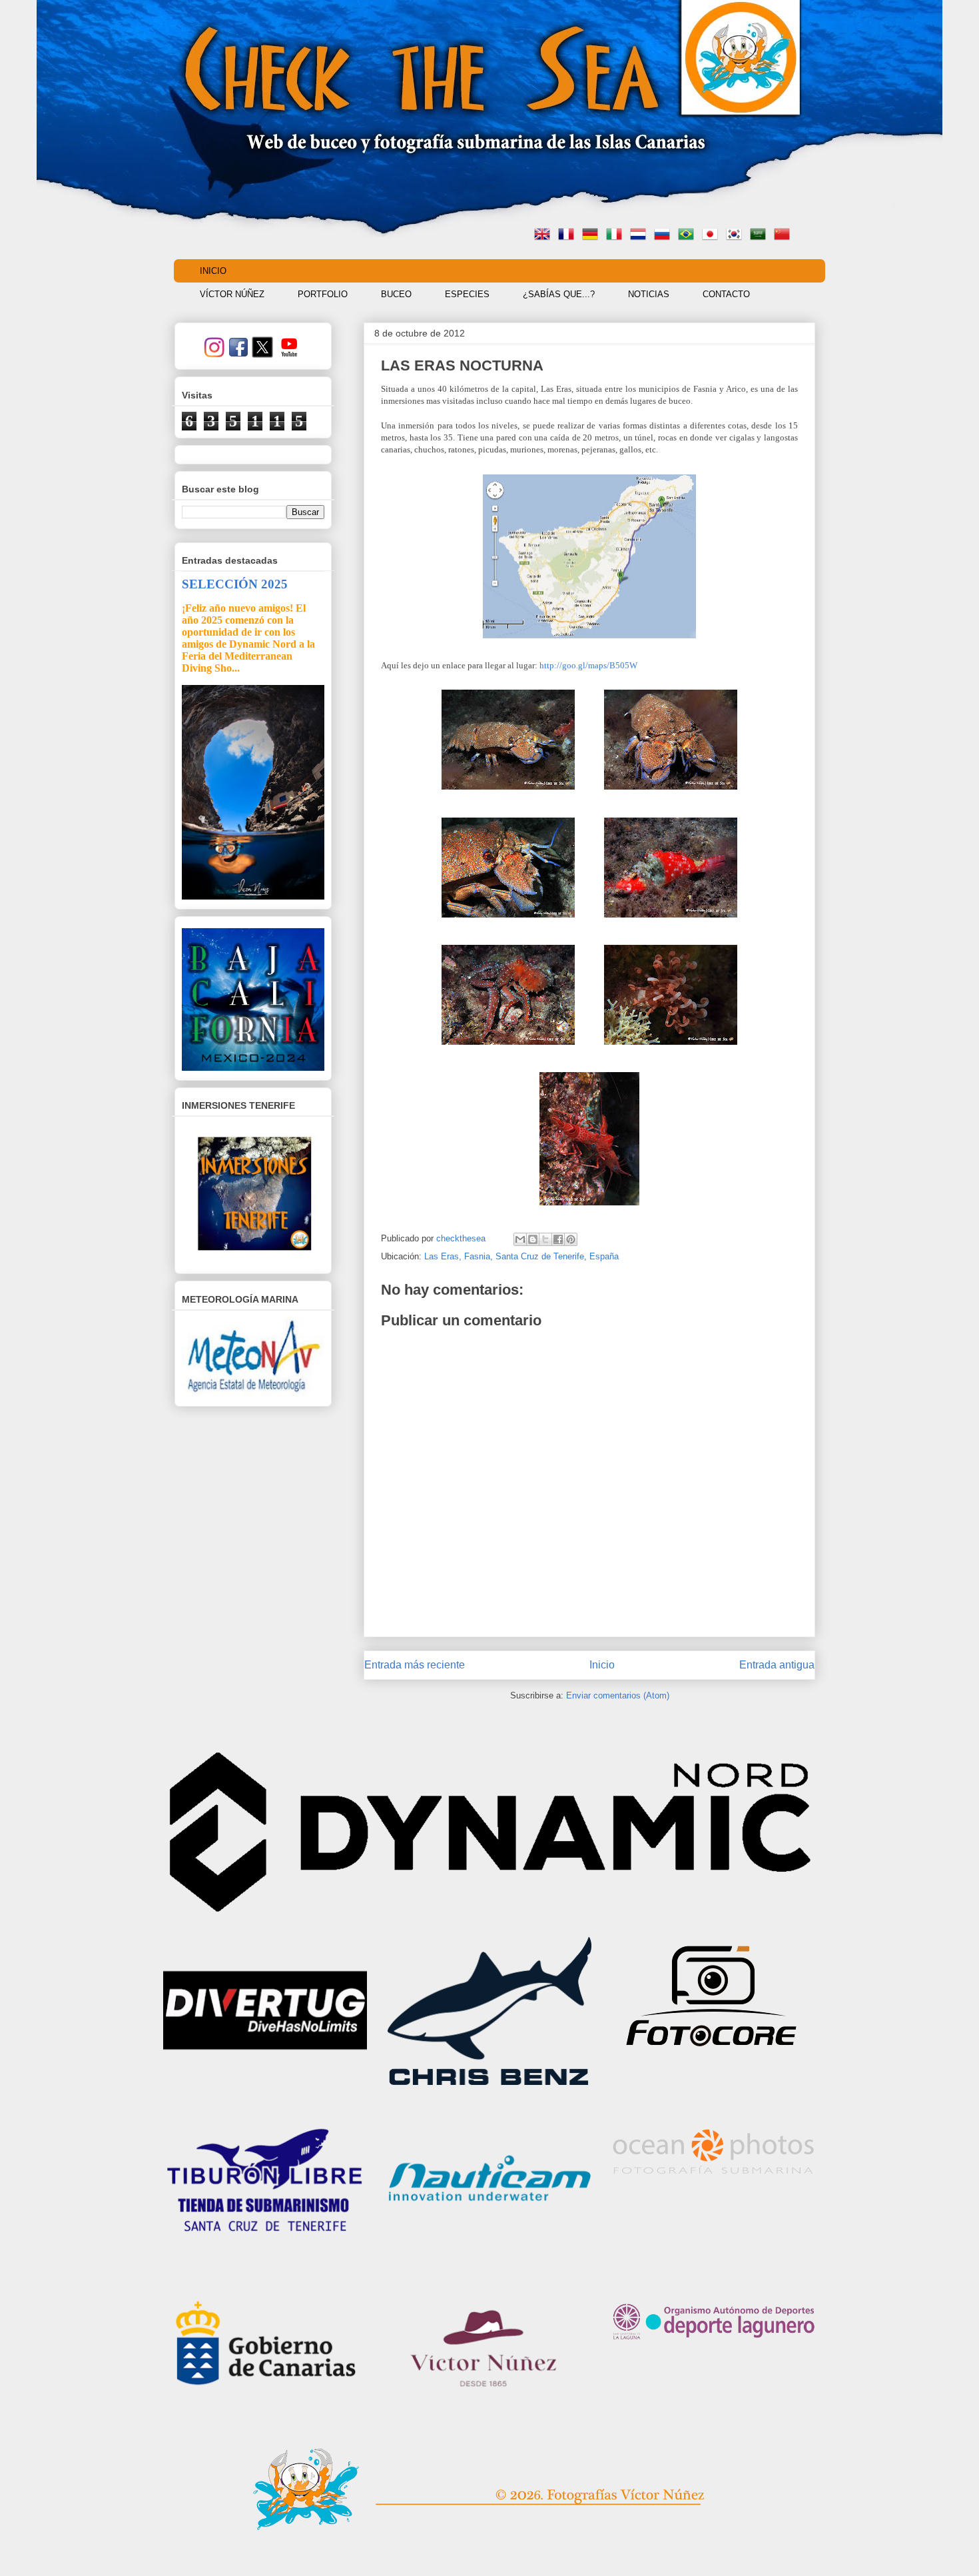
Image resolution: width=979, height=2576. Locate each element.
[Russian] (665, 236)
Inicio (602, 1665)
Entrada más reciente (415, 1665)
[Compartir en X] (545, 1239)
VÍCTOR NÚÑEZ (232, 294)
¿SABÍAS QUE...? (559, 294)
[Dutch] (641, 236)
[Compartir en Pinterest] (571, 1239)
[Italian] (617, 236)
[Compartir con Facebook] (558, 1239)
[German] (593, 236)
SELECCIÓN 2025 (235, 584)
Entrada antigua (777, 1665)
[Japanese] (713, 236)
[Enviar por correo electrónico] (520, 1239)
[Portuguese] (689, 236)
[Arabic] (761, 236)
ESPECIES (467, 294)
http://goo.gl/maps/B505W (588, 665)
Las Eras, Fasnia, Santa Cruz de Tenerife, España (521, 1256)
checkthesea (462, 1238)
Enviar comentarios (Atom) (618, 1695)
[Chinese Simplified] (785, 236)
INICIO (213, 271)
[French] (569, 236)
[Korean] (737, 236)
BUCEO (396, 294)
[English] (545, 236)
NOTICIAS (649, 294)
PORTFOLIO (323, 294)
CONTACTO (726, 294)
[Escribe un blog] (533, 1239)
